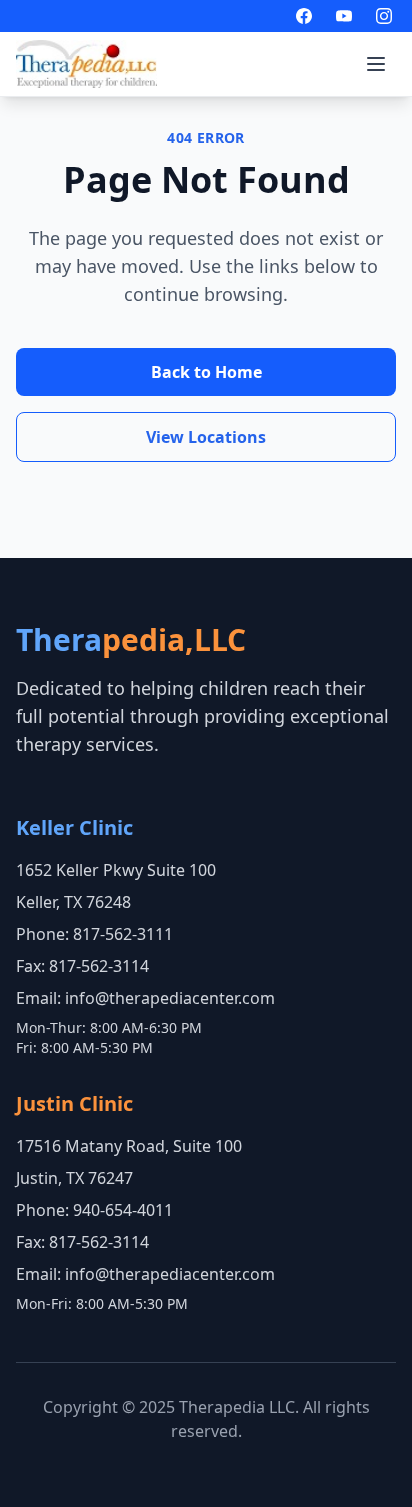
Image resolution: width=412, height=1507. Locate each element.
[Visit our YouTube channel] (344, 16)
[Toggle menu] (376, 64)
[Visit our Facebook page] (304, 16)
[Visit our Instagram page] (384, 16)
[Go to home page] (86, 64)
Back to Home (206, 372)
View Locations (206, 437)
